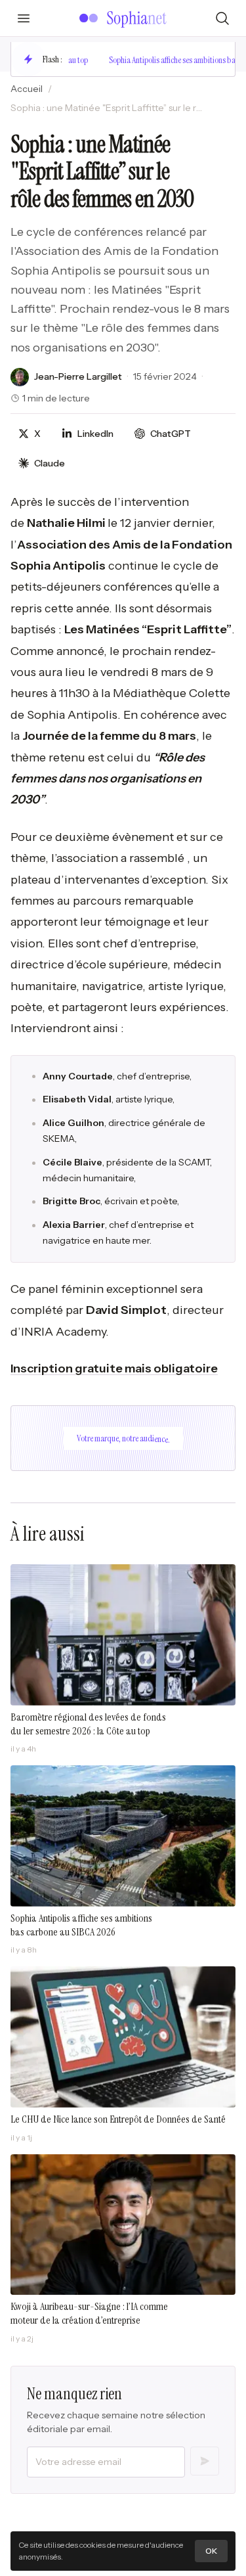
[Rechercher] (222, 18)
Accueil (27, 89)
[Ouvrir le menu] (24, 18)
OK (211, 2551)
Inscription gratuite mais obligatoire (114, 1368)
